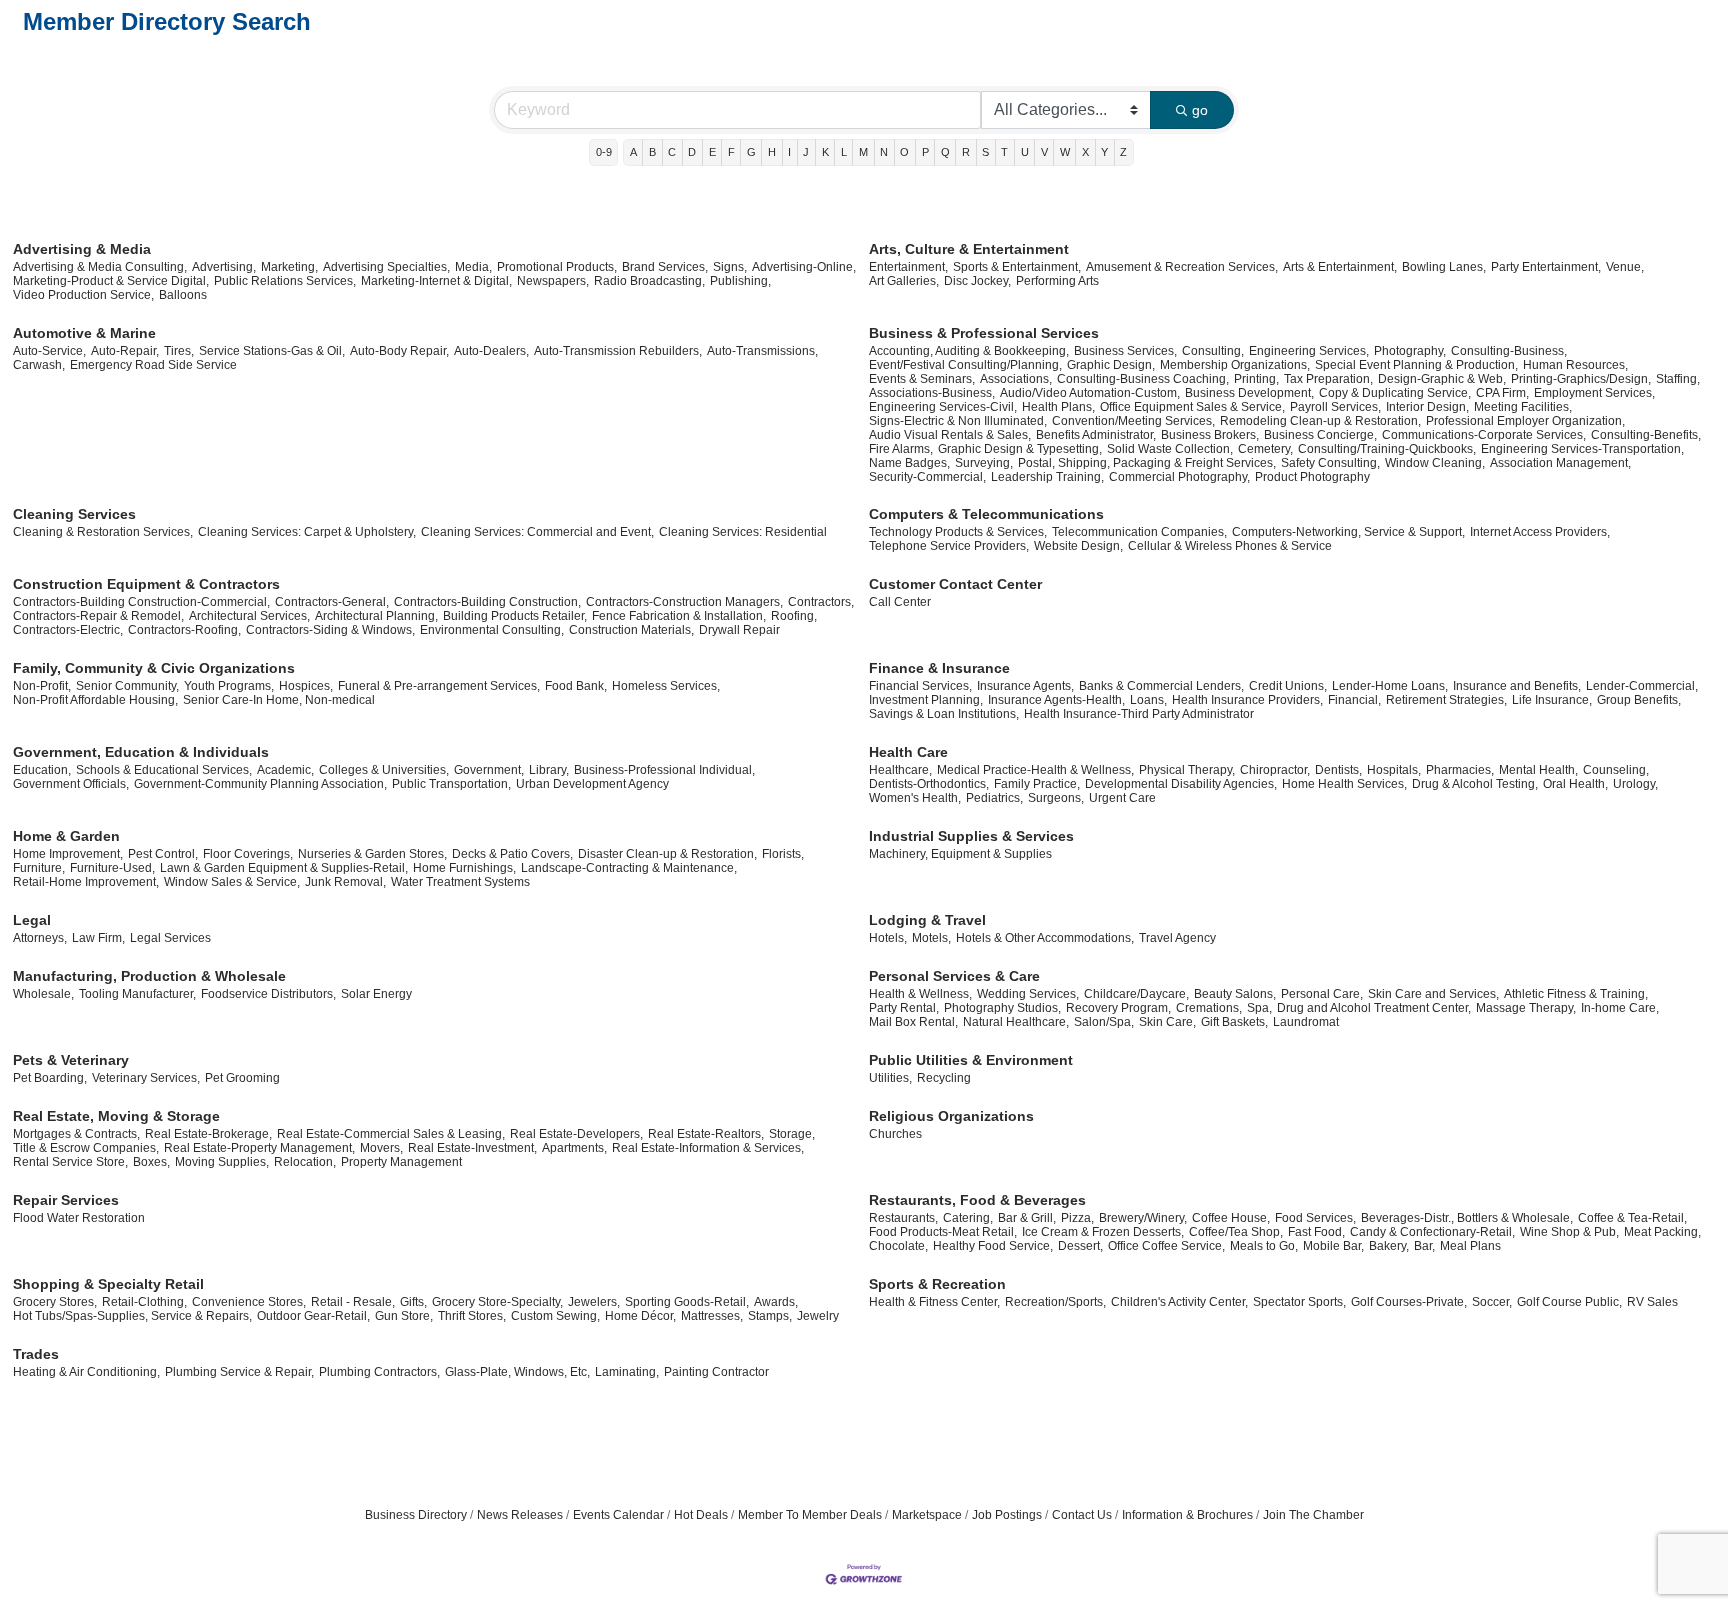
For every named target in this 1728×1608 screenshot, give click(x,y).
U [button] (1025, 152)
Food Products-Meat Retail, (943, 1232)
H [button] (772, 152)
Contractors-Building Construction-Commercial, (141, 602)
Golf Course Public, (1569, 1302)
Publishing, (740, 281)
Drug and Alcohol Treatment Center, (1374, 1008)
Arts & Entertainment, (1340, 267)
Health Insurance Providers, (1247, 700)
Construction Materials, (631, 630)
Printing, (1256, 379)
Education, (42, 770)
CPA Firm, (1502, 393)
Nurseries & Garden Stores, (372, 854)
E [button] (712, 152)
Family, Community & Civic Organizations (154, 668)
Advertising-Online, (804, 267)
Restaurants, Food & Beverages (977, 1200)
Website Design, (1078, 546)
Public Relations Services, (285, 281)
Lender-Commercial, (1642, 686)
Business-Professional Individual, (664, 770)
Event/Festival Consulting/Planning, (965, 365)
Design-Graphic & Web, (1442, 379)
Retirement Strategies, (1446, 700)
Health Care (908, 752)
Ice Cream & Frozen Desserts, (1103, 1232)
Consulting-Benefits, (1646, 435)
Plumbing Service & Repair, (239, 1372)
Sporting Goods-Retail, (687, 1302)
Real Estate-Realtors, (706, 1134)
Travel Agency (1177, 938)
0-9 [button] (604, 152)
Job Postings (1007, 1515)
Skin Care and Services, (1433, 994)
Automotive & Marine (84, 333)
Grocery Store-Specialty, (497, 1302)
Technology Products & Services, (958, 532)
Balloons (183, 295)
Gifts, (413, 1302)
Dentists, (1338, 770)
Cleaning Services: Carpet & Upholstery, (307, 532)
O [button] (904, 152)
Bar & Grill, (1027, 1218)
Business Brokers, (1210, 435)
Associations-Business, (932, 393)
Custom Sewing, (555, 1316)
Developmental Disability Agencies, (1181, 784)
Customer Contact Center (955, 584)
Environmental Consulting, (492, 630)
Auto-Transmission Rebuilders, (618, 351)
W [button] (1065, 152)
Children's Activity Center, (1179, 1302)
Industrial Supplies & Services (971, 836)
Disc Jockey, (977, 281)
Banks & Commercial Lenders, (1161, 686)
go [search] (1200, 110)
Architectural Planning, (376, 616)
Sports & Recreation (937, 1284)
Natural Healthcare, (1016, 1022)
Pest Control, (163, 854)
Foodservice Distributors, (268, 994)
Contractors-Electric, (68, 630)
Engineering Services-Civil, (943, 407)
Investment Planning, (926, 700)
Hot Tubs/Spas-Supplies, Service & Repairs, (132, 1316)
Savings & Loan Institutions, (944, 714)
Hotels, (888, 938)
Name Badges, (909, 463)
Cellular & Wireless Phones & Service (1230, 546)
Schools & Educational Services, (164, 770)
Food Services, (1315, 1218)
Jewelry (818, 1316)
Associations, (1016, 379)
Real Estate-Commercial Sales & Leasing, (391, 1134)
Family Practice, (1037, 784)
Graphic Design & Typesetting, (1020, 449)
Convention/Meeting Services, (1133, 421)
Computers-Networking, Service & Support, (1348, 532)
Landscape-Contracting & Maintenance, (629, 868)
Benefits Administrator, (1096, 435)
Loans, (1148, 700)
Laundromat (1306, 1022)
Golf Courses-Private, (1409, 1302)
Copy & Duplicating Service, (1395, 393)
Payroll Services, (1335, 407)
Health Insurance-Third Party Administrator (1139, 714)
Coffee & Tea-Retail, (1632, 1218)
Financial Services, (920, 686)
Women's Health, (915, 798)
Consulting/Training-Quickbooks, (1387, 449)
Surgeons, (1056, 798)
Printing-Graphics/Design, (1581, 379)
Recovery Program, (1118, 1008)
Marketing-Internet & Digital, (436, 281)
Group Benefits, (1639, 700)
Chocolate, (898, 1246)
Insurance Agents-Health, (1056, 700)
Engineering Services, (1309, 351)
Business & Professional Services (984, 333)
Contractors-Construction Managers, (684, 602)
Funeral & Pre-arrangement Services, (439, 686)
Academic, (285, 770)
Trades (36, 1354)
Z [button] (1123, 152)
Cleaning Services (74, 514)
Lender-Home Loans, (1390, 686)
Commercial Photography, (1179, 477)
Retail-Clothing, (144, 1302)
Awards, (776, 1302)
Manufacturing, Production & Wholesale (149, 976)
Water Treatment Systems (460, 882)
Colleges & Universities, (384, 770)
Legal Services (170, 938)
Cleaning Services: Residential (743, 532)
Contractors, (821, 602)
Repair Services (66, 1200)
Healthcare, (900, 770)
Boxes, (151, 1162)
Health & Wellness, (920, 994)
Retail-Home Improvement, (86, 882)
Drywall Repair (739, 630)
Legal (32, 920)
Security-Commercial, (927, 477)
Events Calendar (618, 1515)
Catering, (968, 1218)
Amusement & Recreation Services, (1182, 267)
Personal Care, (1322, 994)
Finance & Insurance (939, 668)
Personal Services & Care (954, 976)
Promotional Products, (557, 267)
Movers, (381, 1148)
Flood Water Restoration (79, 1218)
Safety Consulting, (1330, 463)
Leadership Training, (1047, 477)
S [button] (985, 152)
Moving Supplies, (222, 1162)
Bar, (1424, 1246)
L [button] (844, 152)
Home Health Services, (1344, 784)
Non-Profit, (42, 686)
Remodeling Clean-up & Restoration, (1320, 421)
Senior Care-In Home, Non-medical (279, 700)
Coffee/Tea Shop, (1236, 1232)
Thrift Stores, (472, 1316)
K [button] (825, 152)
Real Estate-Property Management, (259, 1148)
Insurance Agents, (1025, 686)
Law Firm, (98, 938)
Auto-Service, (49, 351)
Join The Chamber (1313, 1515)
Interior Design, (1427, 407)
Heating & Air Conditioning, (86, 1372)
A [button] (633, 152)
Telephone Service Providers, (949, 546)
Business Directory (416, 1515)
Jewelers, (594, 1302)
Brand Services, (665, 267)
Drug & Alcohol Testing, (1475, 784)
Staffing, (1678, 379)
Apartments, (574, 1148)
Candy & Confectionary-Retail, (1432, 1232)
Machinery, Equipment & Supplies (960, 854)
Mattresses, (712, 1316)
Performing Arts (1057, 281)
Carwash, (39, 365)
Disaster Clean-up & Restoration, (667, 854)
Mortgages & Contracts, (76, 1134)
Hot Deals (701, 1515)
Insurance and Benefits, (1517, 686)
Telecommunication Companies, (1139, 532)
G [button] (751, 152)
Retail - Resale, (353, 1302)
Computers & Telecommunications (986, 514)
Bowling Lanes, (1444, 267)
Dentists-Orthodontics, (929, 784)
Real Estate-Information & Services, (708, 1148)
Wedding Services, (1028, 994)
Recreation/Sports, (1055, 1302)
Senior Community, (127, 686)
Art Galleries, (904, 281)
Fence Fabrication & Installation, (679, 616)
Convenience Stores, (249, 1302)
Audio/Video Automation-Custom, (1090, 393)
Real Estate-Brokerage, (208, 1134)
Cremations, (1209, 1008)
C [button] (672, 152)
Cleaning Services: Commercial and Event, (537, 532)
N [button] (884, 152)
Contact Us (1082, 1515)
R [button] (966, 152)
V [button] (1044, 152)
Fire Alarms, (901, 449)
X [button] (1085, 152)
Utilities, (890, 1078)
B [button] (652, 152)
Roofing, (794, 616)
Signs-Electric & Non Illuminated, (958, 421)
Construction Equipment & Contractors (146, 584)
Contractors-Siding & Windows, (330, 630)
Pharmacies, (1460, 770)
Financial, (1354, 700)
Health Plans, (1058, 407)
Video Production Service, (83, 295)
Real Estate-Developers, (576, 1134)
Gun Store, (404, 1316)
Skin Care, (1167, 1022)
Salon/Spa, (1104, 1022)
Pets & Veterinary (71, 1060)
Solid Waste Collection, (1170, 449)
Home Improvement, (68, 854)
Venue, (1625, 267)
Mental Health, (1538, 770)
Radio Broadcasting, (649, 281)
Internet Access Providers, (1540, 532)
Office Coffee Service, (1166, 1246)
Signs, (730, 267)
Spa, (1259, 1008)
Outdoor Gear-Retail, (313, 1316)
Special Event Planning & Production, (1416, 365)
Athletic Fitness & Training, (1576, 994)
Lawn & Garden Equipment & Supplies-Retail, (284, 868)
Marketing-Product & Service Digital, (111, 281)
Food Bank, (576, 686)
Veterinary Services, (146, 1078)
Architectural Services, (249, 616)
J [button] (806, 152)
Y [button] (1104, 152)
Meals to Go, (1264, 1246)
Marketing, (289, 267)
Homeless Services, (666, 686)
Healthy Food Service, (993, 1246)
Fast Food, (1316, 1232)
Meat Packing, (1662, 1232)
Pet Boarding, (50, 1078)
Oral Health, (1575, 784)
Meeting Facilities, (1523, 407)
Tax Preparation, (1328, 379)
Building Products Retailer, (515, 616)
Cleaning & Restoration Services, (103, 532)
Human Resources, (1575, 365)
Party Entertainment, (1546, 267)
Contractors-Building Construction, (487, 602)
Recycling (944, 1078)
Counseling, (1616, 770)
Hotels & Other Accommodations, (1045, 938)
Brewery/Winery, (1143, 1218)
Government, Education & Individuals (141, 752)
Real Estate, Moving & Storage (116, 1116)
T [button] (1004, 152)
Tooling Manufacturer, (137, 994)
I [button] (789, 152)
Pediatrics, (994, 798)
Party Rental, (904, 1008)
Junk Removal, (345, 882)
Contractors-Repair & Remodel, (98, 616)
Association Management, (1560, 463)
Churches (895, 1134)
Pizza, (1077, 1218)
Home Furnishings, (464, 868)
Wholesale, (43, 994)
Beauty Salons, (1235, 994)
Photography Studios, (1002, 1008)
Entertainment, (908, 267)
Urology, (1635, 784)
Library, (549, 770)
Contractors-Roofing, (184, 630)
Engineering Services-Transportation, (1582, 449)
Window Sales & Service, (232, 882)
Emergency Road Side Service (153, 365)
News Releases (520, 1515)
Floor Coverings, (248, 854)
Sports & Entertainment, (1017, 267)
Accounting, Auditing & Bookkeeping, (969, 351)
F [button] (731, 152)
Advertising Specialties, (386, 267)
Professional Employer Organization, (1525, 421)
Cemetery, (1265, 449)
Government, (489, 770)
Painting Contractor (716, 1372)
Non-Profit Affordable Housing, (95, 700)
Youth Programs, (229, 686)
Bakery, (1389, 1246)
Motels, (931, 938)
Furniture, (39, 868)
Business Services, (1125, 351)
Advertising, (224, 267)
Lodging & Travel (927, 920)
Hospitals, (1394, 770)
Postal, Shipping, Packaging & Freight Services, (1147, 463)
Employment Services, (1594, 393)
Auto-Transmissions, (762, 351)
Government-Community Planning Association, (260, 784)
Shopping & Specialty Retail (108, 1284)
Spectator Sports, (1299, 1302)
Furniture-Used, (112, 868)
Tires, (179, 351)
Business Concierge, (1320, 435)
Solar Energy (376, 994)
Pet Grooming (242, 1078)
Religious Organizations (951, 1116)
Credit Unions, (1288, 686)
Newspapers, (553, 281)
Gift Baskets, (1234, 1022)
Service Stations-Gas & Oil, (272, 351)
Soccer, (1492, 1302)
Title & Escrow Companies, (86, 1148)
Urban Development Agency (592, 784)
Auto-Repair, (125, 351)
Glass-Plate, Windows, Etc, (517, 1372)
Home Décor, (640, 1316)
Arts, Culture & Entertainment (969, 249)
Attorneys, (40, 938)
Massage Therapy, (1526, 1008)
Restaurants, (903, 1218)
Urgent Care (1122, 798)
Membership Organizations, (1235, 365)
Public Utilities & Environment (971, 1060)
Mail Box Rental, (913, 1022)
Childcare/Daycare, (1136, 994)
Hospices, (306, 686)
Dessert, (1080, 1246)
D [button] (692, 152)
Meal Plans (1470, 1246)
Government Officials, (71, 784)
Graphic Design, (1111, 365)
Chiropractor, (1275, 770)
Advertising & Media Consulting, (100, 267)
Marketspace (927, 1515)
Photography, (1410, 351)
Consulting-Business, (1509, 351)
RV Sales (1652, 1302)
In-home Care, (1620, 1008)
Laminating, (627, 1372)
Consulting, (1213, 351)
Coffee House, (1231, 1218)
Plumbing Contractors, (379, 1372)
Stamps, (770, 1316)
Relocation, (305, 1162)
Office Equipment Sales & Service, (1192, 407)
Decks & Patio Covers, (512, 854)
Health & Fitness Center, (934, 1302)
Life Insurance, (1552, 700)
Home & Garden (66, 836)
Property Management (401, 1162)
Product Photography (1312, 477)
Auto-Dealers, (491, 351)
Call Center (900, 602)
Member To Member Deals (810, 1515)
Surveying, (984, 463)
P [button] (925, 152)
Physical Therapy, (1187, 770)
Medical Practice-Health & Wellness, (1035, 770)
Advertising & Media (82, 249)
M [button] (863, 152)
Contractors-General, (332, 602)
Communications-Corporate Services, (1484, 435)
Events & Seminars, (922, 379)
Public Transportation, (451, 784)
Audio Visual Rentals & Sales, (950, 435)
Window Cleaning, (1435, 463)
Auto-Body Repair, (399, 351)
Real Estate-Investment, (472, 1148)
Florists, (783, 854)
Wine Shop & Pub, (1569, 1232)
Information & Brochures (1187, 1515)
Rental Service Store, (70, 1162)
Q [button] (945, 152)
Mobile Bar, (1333, 1246)
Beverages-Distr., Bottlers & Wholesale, (1467, 1218)
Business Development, (1249, 393)
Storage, (792, 1134)
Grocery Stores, (55, 1302)
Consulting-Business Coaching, (1143, 379)
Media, (473, 267)
